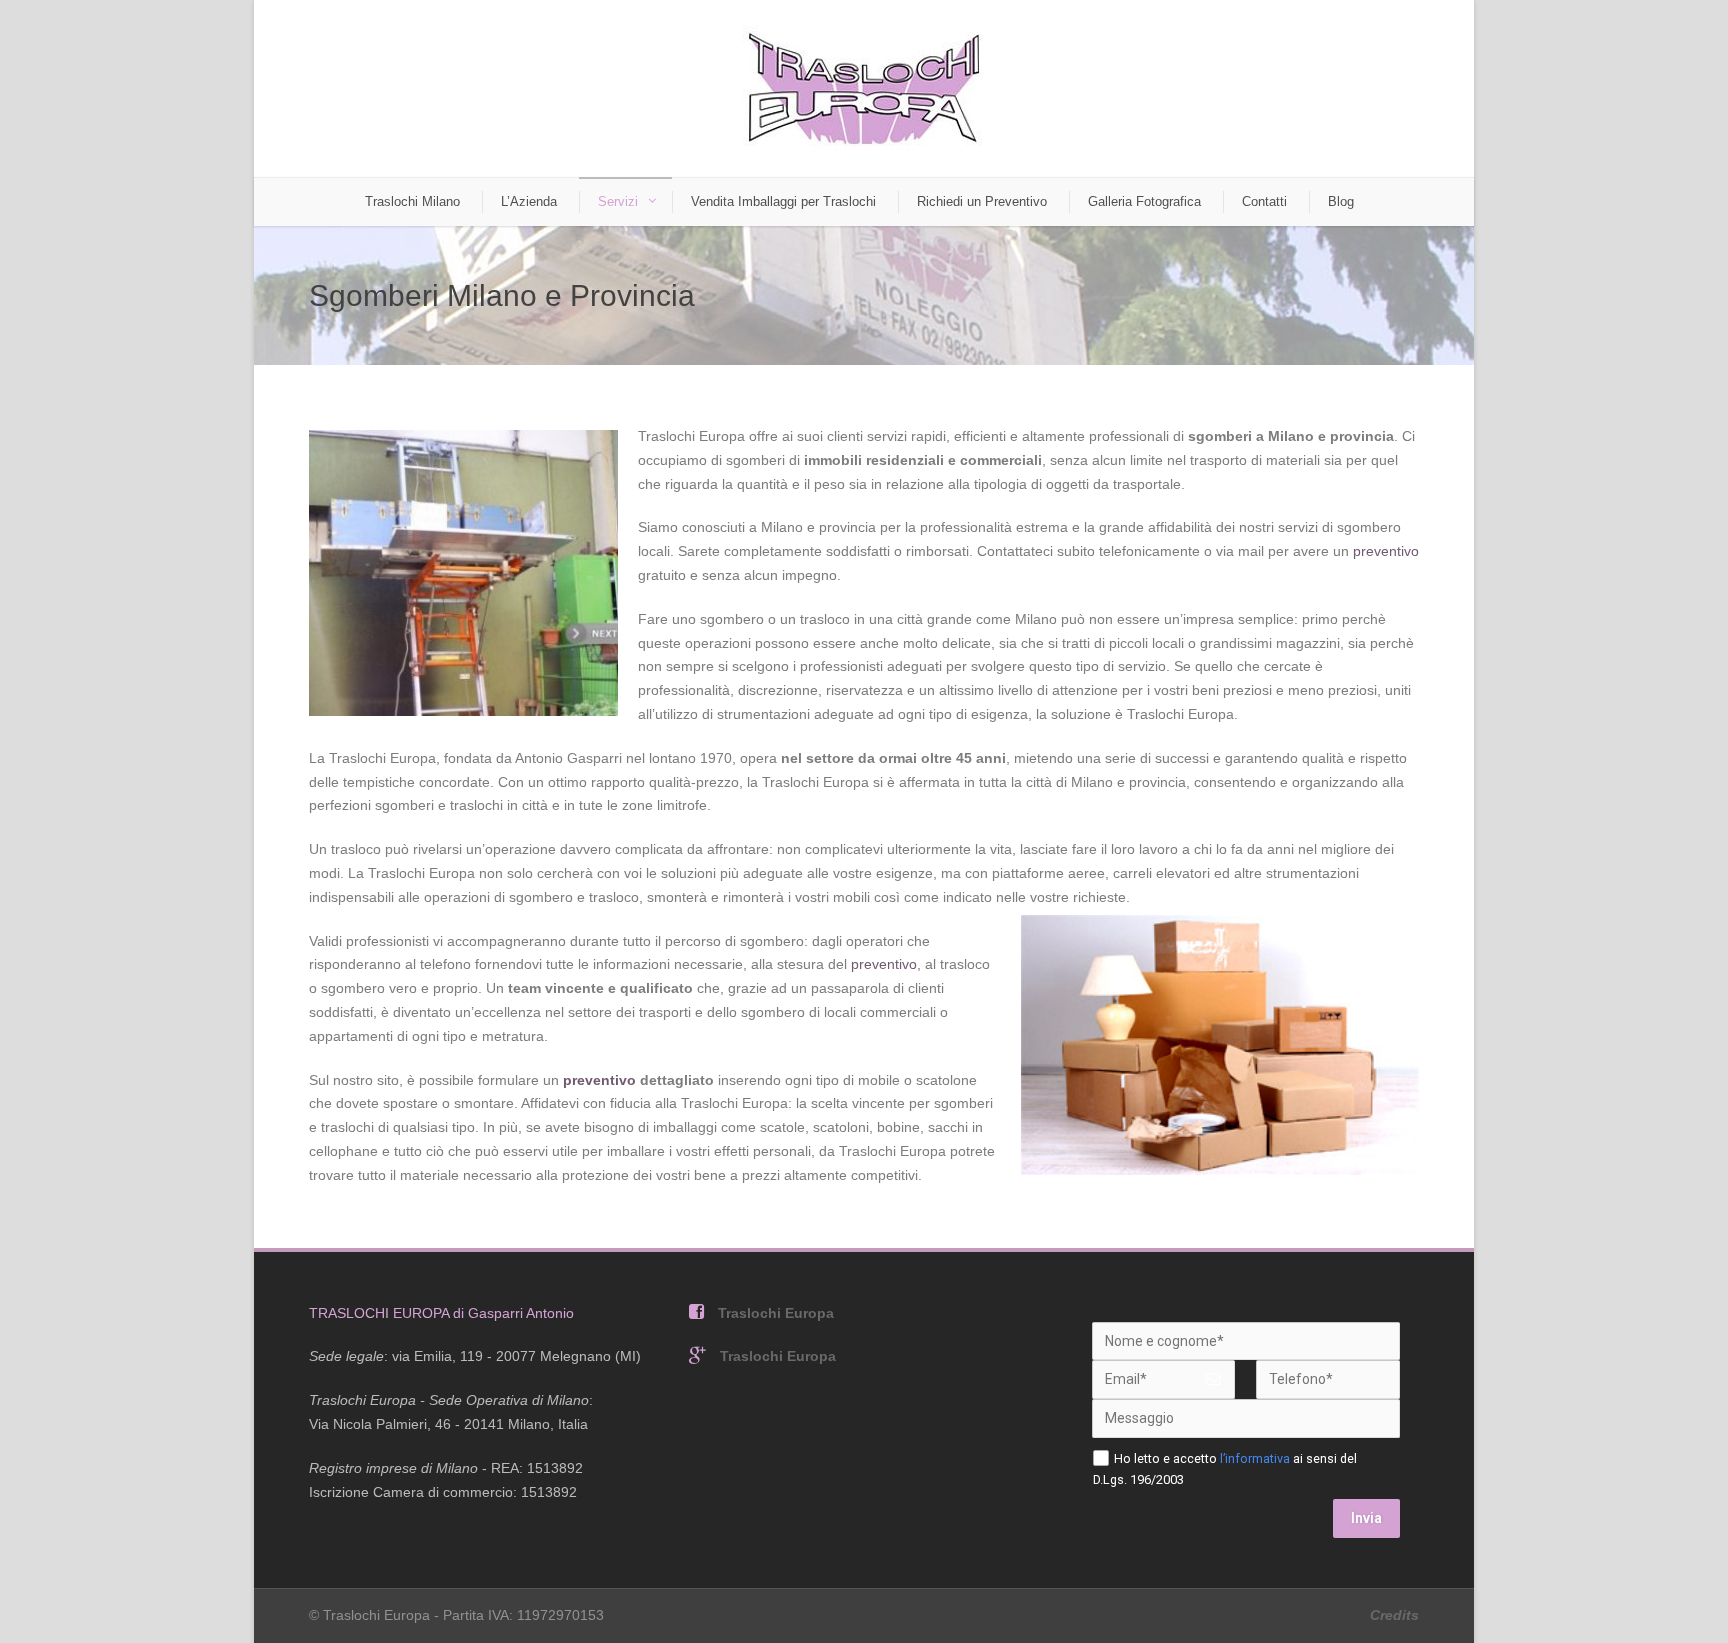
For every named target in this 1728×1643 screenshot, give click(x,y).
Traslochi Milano (412, 201)
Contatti (1264, 201)
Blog (1341, 201)
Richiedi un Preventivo (982, 201)
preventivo (1386, 551)
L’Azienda (529, 201)
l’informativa (1255, 1458)
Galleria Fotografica (1144, 201)
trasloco (825, 619)
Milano (1291, 436)
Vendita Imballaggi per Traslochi (783, 201)
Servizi (618, 201)
